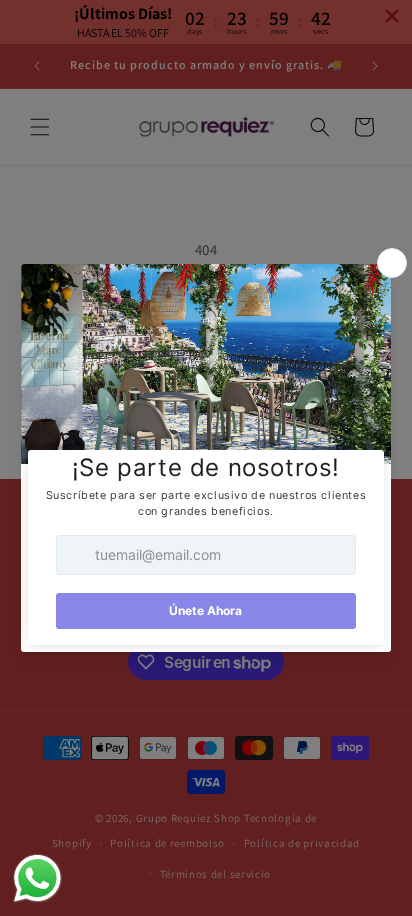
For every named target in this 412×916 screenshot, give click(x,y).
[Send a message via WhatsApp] (37, 878)
